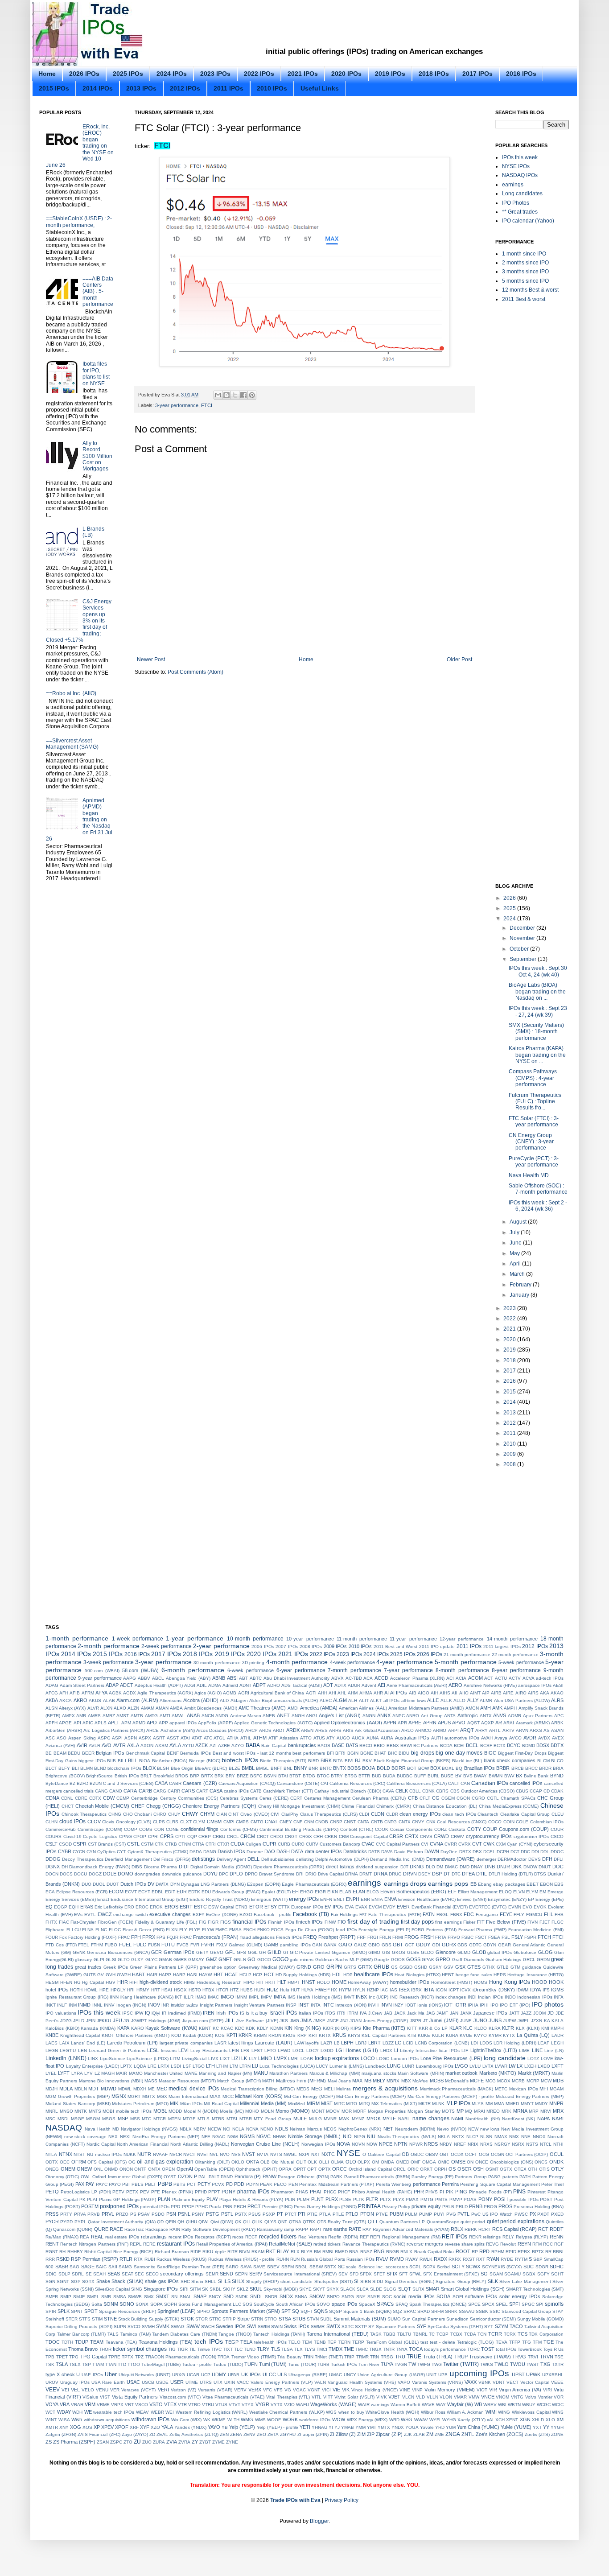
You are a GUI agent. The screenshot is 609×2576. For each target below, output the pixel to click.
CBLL (415, 1791)
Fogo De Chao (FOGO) (310, 1930)
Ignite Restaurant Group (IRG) (77, 1997)
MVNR (330, 2119)
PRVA (80, 2214)
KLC (468, 2028)
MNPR (556, 2103)
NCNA (252, 2129)
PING (461, 2192)
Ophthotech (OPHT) (257, 2169)
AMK (497, 1708)
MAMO (136, 2073)
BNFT (276, 1768)
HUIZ (272, 1990)
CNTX (405, 1822)
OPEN (168, 2169)
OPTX (325, 2169)
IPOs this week (520, 157)
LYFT (64, 2073)
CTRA (198, 1844)
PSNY (198, 2214)
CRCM (248, 1836)
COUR (557, 1829)
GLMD (464, 1952)
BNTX (339, 1768)
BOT (412, 1768)
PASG (494, 2177)
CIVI (275, 1814)
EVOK (540, 1907)
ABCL (158, 1678)
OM (375, 2162)
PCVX (218, 2184)
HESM (52, 1982)
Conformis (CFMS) (239, 1829)
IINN (114, 1997)
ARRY (481, 1730)
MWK (344, 2119)
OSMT (492, 2169)
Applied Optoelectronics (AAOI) (348, 1723)
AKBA (52, 1700)
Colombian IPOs (547, 1822)
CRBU (219, 1836)
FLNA (88, 1930)
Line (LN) (554, 2050)
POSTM (90, 2206)
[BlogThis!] (226, 395)
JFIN (91, 2021)
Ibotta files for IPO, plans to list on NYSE (96, 373)
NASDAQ (64, 2128)
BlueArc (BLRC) (211, 1768)
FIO (342, 1922)
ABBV (144, 1678)
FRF (361, 1937)
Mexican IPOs (524, 2089)
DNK (516, 1867)
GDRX (449, 1945)
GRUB (381, 1967)
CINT (233, 1814)
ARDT (279, 1730)
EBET (533, 1884)
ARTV (508, 1730)
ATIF (273, 1738)
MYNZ (358, 2119)
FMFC (221, 1930)
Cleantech (488, 1814)
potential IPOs (155, 2207)
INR (165, 2005)
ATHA (233, 1738)
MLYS (478, 2104)
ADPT (259, 1685)
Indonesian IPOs (535, 1997)
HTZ (234, 1990)
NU (90, 2154)
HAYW (205, 1975)
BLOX (149, 1768)
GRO (319, 1967)
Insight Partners (216, 2005)
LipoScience (113, 2059)
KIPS (356, 2028)
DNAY (477, 1867)
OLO (351, 2162)
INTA (316, 2005)
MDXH (140, 2089)
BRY (230, 1776)
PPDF (188, 2207)
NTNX (66, 2154)
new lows (490, 2129)
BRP (195, 1776)
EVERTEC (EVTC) (488, 1907)
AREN (307, 1730)
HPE (104, 1990)
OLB (265, 2162)
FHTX (51, 1922)
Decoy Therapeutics (82, 1859)
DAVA (387, 1852)
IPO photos (548, 2004)
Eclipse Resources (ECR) (82, 1892)
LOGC (383, 2059)
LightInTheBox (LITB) (494, 2050)
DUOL (99, 1884)
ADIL (202, 1685)
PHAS (302, 2192)
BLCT (51, 1768)
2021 (510, 1329)
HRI (131, 1990)
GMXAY (196, 1960)
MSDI (63, 2119)
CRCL (233, 1836)
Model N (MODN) (201, 2111)
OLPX (364, 2162)
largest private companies (186, 2043)
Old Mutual (283, 2162)
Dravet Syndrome (277, 1874)
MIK (174, 2103)
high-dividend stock (161, 1982)
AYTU (188, 1745)
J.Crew (375, 2013)
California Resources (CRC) (357, 1783)
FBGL (442, 1914)
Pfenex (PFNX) (177, 2192)
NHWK (280, 2137)
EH (295, 1892)
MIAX (215, 2096)
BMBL (248, 1768)
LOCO (368, 2058)
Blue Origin (182, 1768)
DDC (525, 1852)
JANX (466, 2013)
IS (242, 2013)
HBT (218, 1974)
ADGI (190, 1685)
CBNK (428, 1791)
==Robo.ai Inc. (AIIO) (71, 693)
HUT (295, 1990)
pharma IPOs (253, 2192)
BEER (88, 1753)
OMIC (444, 2162)
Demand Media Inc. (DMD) (397, 1859)
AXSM (162, 1745)
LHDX (386, 2050)
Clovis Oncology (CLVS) (127, 1822)
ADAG (52, 1685)
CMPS (242, 1822)
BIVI (349, 1761)
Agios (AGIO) (208, 1693)
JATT (514, 2013)
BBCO (366, 1745)
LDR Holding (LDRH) (515, 2043)
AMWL (178, 1716)
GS (394, 1967)
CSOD (65, 1844)
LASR (220, 2043)
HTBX (208, 1990)
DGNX (53, 1867)
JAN (454, 2013)
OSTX (506, 2169)
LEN (82, 2050)
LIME (524, 2050)
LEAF (543, 2043)
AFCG (52, 1693)
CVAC (368, 1844)
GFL (230, 1952)
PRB (228, 2207)
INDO (510, 1997)
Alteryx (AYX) (72, 1708)
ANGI (311, 1716)
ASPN (131, 1738)
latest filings (241, 2043)
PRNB (476, 2206)
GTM (515, 1967)
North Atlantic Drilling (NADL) (200, 2144)
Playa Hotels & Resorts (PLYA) (251, 2199)
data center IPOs (323, 1851)
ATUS (319, 1738)
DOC (558, 1867)
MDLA (66, 2089)
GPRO (443, 1959)
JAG (431, 2013)
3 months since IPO (525, 272)
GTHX (489, 1967)
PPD (175, 2207)
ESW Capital (221, 1907)
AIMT (475, 1693)
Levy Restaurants (209, 2050)
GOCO (264, 1960)
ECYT (144, 1892)
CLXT (186, 1822)
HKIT (270, 1982)
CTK (159, 1844)
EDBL (158, 1892)
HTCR (222, 1990)
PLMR (303, 2199)
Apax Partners (538, 1716)
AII (455, 1693)
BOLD (383, 1768)
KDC (240, 2028)
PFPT (214, 2192)
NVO (225, 2154)
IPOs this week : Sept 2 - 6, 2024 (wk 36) (538, 1206)
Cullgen (253, 1844)
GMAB (165, 1960)
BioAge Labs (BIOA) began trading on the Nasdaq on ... (537, 991)
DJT (404, 1867)
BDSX (543, 1745)
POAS (470, 2199)
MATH (268, 2081)
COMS (146, 1829)
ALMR (486, 1700)
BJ (358, 1760)
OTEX (520, 2169)
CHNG (115, 1814)
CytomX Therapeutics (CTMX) (158, 1852)
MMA (499, 2104)
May (515, 1253)
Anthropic (468, 1715)
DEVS (535, 1859)
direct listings (340, 1867)
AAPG (130, 1678)
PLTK (359, 2199)
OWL (86, 2177)
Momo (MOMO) (293, 2111)
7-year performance (408, 1670)
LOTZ (533, 2059)
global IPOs (500, 1952)
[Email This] (218, 395)
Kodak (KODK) (198, 2035)
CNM (309, 1822)
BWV (509, 1776)
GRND (304, 1967)
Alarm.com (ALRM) (137, 1700)
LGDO (327, 2050)
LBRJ (361, 2043)
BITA (338, 1761)
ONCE (482, 2162)
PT (280, 2214)
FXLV (222, 1945)
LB (337, 2043)
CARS (188, 1791)
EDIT (170, 1892)
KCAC (227, 2028)
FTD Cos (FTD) (61, 1945)
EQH (74, 1907)
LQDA (140, 2066)
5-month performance (465, 1662)
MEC (162, 2089)
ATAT (197, 1738)
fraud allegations (257, 1937)
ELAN (359, 1892)
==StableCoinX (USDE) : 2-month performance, (79, 222)
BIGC (490, 1753)
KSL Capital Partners (383, 2035)
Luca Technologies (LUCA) (287, 2066)
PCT (191, 2184)
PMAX (412, 2199)
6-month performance (193, 1670)
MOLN (267, 2111)
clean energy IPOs (420, 1814)
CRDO (277, 1836)
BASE (338, 1745)
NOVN (358, 2144)
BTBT (295, 1776)
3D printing (253, 1663)
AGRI (244, 1693)
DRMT (366, 1874)
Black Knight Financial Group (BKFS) (412, 1761)
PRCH (240, 2207)
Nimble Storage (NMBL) (314, 2136)
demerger (486, 1859)
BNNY (300, 1768)
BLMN (86, 1768)
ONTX (154, 2169)
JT (426, 2021)
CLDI (364, 1814)
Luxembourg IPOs (435, 2066)
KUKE (424, 2035)
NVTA (263, 2154)
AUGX (358, 1738)
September (524, 959)
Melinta (344, 2089)
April (516, 1264)
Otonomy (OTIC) (62, 2177)
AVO (107, 1745)
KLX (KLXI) (528, 2028)
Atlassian (289, 1738)
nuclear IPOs (109, 2154)
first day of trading (373, 1921)
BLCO (557, 1761)
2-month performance (108, 1646)
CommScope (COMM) (100, 1829)
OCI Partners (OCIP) (527, 2154)
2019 (510, 1350)
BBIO (379, 1745)
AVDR (530, 1738)
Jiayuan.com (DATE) (203, 2021)
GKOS (399, 1952)
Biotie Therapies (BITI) (283, 1761)
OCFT (471, 2154)
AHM (353, 1693)
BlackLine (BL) (467, 1761)
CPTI (180, 1836)
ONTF (140, 2169)
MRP (534, 2111)
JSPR (416, 2021)
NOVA (343, 2144)
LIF (465, 2050)
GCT (409, 1945)
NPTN (401, 2144)
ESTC (200, 1907)
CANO (116, 1791)
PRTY (66, 2214)
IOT (448, 2005)
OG (132, 2162)
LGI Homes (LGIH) (357, 2050)
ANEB (269, 1716)
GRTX (365, 1967)
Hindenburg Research (219, 1982)
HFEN (66, 1982)
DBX (477, 1852)
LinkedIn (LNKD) (66, 2058)
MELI (329, 2089)
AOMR (514, 1716)
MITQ (364, 2104)
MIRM (313, 2103)
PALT (214, 2177)
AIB (413, 1693)
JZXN (537, 2021)
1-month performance (77, 1638)
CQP (192, 1836)
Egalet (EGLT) (276, 1892)
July (515, 1232)
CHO (128, 1814)
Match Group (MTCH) (239, 2081)
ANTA (450, 1716)
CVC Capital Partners (398, 1844)
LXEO (544, 2066)
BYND (557, 1776)
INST (304, 2005)
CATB (256, 1791)
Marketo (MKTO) (498, 2073)
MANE (191, 2073)
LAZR (326, 2043)
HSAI (167, 1990)
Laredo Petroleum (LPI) (132, 2043)
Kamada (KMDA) (98, 2028)
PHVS (432, 2192)
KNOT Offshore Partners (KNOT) (136, 2035)
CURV (312, 1844)
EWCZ (105, 1914)
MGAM (557, 2089)
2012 (510, 1423)
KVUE (466, 2035)
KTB (412, 2035)
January (520, 1295)
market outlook (461, 2073)
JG (126, 2021)
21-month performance (467, 1655)
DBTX (465, 1852)
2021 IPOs (303, 74)
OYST (170, 2177)
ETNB (241, 1907)
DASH (283, 1851)
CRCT (263, 1836)
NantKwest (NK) (519, 2119)
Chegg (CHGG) (164, 1806)
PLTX (385, 2199)
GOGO (280, 1959)
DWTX (162, 1884)
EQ (49, 1907)
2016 (510, 1381)
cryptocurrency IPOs (489, 1836)
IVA (363, 2013)
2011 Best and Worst (395, 1647)
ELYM (532, 1892)
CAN (465, 1783)
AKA (545, 1693)
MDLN (81, 2089)
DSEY (424, 1874)
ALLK (446, 1700)
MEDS (303, 2089)
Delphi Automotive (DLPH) (342, 1859)
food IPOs (346, 1930)
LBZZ (388, 2043)
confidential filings (200, 1829)
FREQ (310, 1937)
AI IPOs (399, 1693)
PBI (126, 2184)
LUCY (322, 2066)
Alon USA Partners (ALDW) (522, 1700)
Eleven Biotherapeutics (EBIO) (413, 1892)
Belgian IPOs (110, 1753)
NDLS (282, 2129)
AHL (342, 1693)
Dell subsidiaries (278, 1859)
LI (396, 2050)
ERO (129, 1907)
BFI (330, 1753)
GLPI (99, 1960)
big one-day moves (459, 1753)
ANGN (369, 1716)
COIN (509, 1822)
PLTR (372, 2199)
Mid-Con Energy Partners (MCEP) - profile (451, 2096)
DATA (297, 1851)
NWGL (290, 2154)
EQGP (61, 1907)
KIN (288, 2028)
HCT (269, 1974)
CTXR (223, 1844)
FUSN (154, 1945)
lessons (169, 2050)
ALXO (120, 1708)
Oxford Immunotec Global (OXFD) (127, 2177)
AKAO (557, 1693)
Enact (103, 1899)
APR (402, 1723)
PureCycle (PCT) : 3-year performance (534, 1162)
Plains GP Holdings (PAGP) (128, 2199)
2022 (510, 1319)
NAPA (543, 2119)
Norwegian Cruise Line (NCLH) (265, 2144)
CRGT (291, 1836)
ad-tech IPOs (550, 1678)
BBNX (393, 1745)
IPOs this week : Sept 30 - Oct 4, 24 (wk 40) (538, 971)
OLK (312, 2162)
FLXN (172, 1930)
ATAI (185, 1738)
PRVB (94, 2214)
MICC (228, 2096)
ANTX (486, 1716)
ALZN (133, 1708)
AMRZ (109, 1716)
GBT (398, 1945)
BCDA (446, 1745)
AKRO (80, 1700)
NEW (473, 2129)
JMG (294, 2021)
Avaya (501, 1738)
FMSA (235, 1930)
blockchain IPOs (124, 1768)
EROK (156, 1907)
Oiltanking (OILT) (212, 2162)
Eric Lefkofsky (109, 1907)
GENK (79, 1952)
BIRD (313, 1761)
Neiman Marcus (306, 2129)
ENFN (326, 1899)
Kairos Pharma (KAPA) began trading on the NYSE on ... (537, 1055)
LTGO (199, 2066)
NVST (249, 2154)
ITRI (341, 2013)
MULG (315, 2119)
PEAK (266, 2184)
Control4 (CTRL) (357, 1829)
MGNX (119, 2096)
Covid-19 (72, 1836)
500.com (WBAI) (102, 1671)
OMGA (429, 2162)
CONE (172, 1829)
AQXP (488, 1723)
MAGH (108, 2073)
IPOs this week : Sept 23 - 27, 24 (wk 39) (538, 1011)
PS (133, 2214)
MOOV (333, 2111)
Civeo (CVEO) (255, 1814)
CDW (109, 1798)
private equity (426, 2206)
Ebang (485, 1884)
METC (501, 2089)
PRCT (254, 2206)
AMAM (148, 1708)
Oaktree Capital (384, 2154)
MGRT (134, 2096)
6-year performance (301, 1670)
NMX (514, 2137)
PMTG (427, 2199)
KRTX (325, 2035)
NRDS (431, 2144)
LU (255, 2066)
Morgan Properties (387, 2111)
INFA (559, 1997)
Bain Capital (274, 1745)
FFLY (519, 1914)
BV (458, 1776)
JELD (79, 2021)
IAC (384, 1990)
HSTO (195, 1990)
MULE (300, 2119)
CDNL (67, 1798)
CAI (324, 1783)
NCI (227, 2129)
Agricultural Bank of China (278, 1693)
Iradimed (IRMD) (185, 2013)
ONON (126, 2169)
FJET (545, 1922)
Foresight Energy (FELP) (384, 1930)
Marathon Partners (288, 2073)
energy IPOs (304, 1899)
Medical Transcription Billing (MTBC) (258, 2089)
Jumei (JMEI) (444, 2020)
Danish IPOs (231, 1851)
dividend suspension (377, 1867)
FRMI (398, 1937)
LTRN (245, 2066)
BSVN (270, 1776)
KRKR (245, 2035)
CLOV (94, 1822)
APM (126, 1723)
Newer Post (151, 659)
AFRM (88, 1693)
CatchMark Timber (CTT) (288, 1791)
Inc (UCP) (379, 1997)
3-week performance (108, 1662)
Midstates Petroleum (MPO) (140, 2104)
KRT (313, 2035)
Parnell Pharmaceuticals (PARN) (377, 2177)
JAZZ (526, 2013)
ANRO (413, 1716)
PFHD (201, 2192)
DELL (253, 1859)
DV (151, 1884)
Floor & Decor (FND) (144, 1930)
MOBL (160, 2111)
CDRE (81, 1798)
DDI (535, 1852)
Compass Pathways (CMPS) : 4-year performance (533, 1078)
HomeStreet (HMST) (452, 1982)
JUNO (480, 2020)
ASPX (145, 1738)
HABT (138, 1974)
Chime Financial (358, 1806)
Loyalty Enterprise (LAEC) (93, 2066)
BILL (133, 1760)
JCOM (539, 2013)
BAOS (324, 1745)
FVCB (183, 1945)
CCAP (536, 1791)
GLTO (124, 1960)
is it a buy (257, 2013)
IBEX (404, 1990)
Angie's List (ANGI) (340, 1715)
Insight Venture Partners (259, 2005)
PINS (519, 2192)
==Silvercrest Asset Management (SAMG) (72, 744)
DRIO (311, 1874)
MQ (469, 2111)
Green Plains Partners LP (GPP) (164, 1967)
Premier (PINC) (277, 2207)
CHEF (138, 1806)
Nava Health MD (529, 1175)
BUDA (389, 1776)
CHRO (160, 1814)
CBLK (402, 1791)
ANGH (298, 1716)
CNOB (322, 1822)
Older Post (459, 659)
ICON (441, 1990)
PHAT (316, 2192)
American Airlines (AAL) (363, 1708)
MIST (327, 2103)
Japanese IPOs (490, 2013)
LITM (175, 2059)
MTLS (204, 2119)
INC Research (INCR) (412, 1997)
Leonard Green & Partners (117, 2050)
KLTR (508, 2028)
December (523, 928)
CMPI (229, 1822)
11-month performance (362, 1639)
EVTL (90, 1914)
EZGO (246, 1914)
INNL (97, 2005)
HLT (282, 1982)
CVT (477, 1844)
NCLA (238, 2129)
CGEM (448, 1798)
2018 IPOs (434, 74)
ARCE (152, 1730)
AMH (486, 1708)
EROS (171, 1907)
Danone (255, 1852)
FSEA (494, 1937)
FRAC (186, 1937)
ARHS (335, 1730)
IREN (209, 2013)
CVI (425, 1844)
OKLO (238, 2162)
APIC (88, 1723)
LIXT (225, 2059)
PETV (118, 2192)
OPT (312, 2169)
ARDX (293, 1730)
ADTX (340, 1685)
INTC (328, 2005)
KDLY (263, 2028)
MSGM (93, 2119)
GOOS (398, 1960)
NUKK (130, 2154)
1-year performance (195, 1638)
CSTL (133, 1844)
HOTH (76, 1990)
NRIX (473, 2144)
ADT (328, 1685)
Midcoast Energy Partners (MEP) (530, 2096)
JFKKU (104, 2021)
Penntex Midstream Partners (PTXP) (337, 2184)
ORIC (413, 2169)
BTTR (364, 1776)
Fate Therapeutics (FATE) (395, 1914)
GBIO (374, 1945)
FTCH (544, 1937)
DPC (224, 1874)
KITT (412, 2028)
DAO (270, 1851)
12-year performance (462, 1639)
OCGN (498, 2154)
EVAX (361, 1907)
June (516, 1243)
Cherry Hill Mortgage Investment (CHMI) (299, 1806)
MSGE (78, 2119)
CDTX (95, 1798)
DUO (86, 1884)
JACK (400, 2013)
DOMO (126, 1874)
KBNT (205, 2028)
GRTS (350, 1967)
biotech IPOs (240, 1760)
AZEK (202, 1745)
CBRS (442, 1791)
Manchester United (163, 2073)
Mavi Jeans (339, 2081)
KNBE (52, 2035)
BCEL (472, 1745)
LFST (257, 2050)
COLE (522, 1822)
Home (47, 74)
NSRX (518, 2144)
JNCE (333, 2021)
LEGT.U (68, 2050)
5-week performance (521, 1662)
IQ (148, 2013)
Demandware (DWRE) (451, 1859)
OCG (484, 2154)
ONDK (556, 2162)
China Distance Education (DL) (445, 1806)
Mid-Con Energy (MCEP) (309, 2096)
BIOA (145, 1761)
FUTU (168, 1945)
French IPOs (289, 1937)
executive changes (170, 1914)
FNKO (263, 1930)
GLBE (413, 1952)
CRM (344, 1836)
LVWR (501, 2066)
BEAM (60, 1753)
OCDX (457, 2154)
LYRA (77, 2073)
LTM (234, 2066)
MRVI (546, 2111)
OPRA (285, 2169)
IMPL (254, 1997)
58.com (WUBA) (140, 1670)
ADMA (215, 1685)
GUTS (90, 1975)
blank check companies (510, 1760)
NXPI (304, 2154)
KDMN (277, 2028)
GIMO (374, 1952)
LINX (93, 2059)
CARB (145, 1791)
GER (156, 1952)
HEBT (448, 1975)
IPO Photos (516, 203)
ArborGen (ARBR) (64, 1730)
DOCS (66, 1874)
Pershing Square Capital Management (500, 2184)
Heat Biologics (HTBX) (418, 1975)
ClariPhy (290, 1814)
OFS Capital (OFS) (107, 2162)
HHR (123, 1982)
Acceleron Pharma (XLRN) (418, 1678)
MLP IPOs (458, 2103)
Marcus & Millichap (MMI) (335, 2073)
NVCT (189, 2154)
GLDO (427, 1952)
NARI (558, 2119)
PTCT (291, 2214)
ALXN (106, 1708)
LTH (210, 2066)
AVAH (487, 1738)
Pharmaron (282, 2192)
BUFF (420, 1776)
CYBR (65, 1851)
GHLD (274, 1952)
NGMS (247, 2136)
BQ (459, 1768)
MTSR (246, 2119)
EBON (546, 1884)
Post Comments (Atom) (195, 672)
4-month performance (297, 1662)
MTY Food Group (272, 2119)
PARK (336, 2177)
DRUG (395, 1874)
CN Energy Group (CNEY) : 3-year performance (531, 1142)
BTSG (351, 1776)
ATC (208, 1738)
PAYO (115, 2184)
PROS (505, 2206)
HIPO (249, 1982)
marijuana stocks (379, 2073)
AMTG (151, 1716)
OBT (444, 2154)
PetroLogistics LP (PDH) (86, 2192)
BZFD (82, 1783)
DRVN (410, 1874)
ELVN (519, 1892)
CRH (318, 1836)
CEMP (123, 1798)
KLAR (456, 2028)
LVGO (461, 2066)
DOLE (110, 1874)
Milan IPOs (191, 2104)
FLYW (208, 1930)
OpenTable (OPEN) (214, 2169)
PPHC (202, 2207)
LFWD (284, 2050)
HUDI (259, 1990)
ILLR (189, 1997)
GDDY (423, 1945)
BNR (313, 1768)
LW (512, 2066)
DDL (545, 1852)
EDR (182, 1892)
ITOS (330, 2013)
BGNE (367, 1753)
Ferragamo (487, 1914)
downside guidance (182, 1874)
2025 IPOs (128, 74)
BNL (288, 1768)
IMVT (349, 1997)
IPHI (484, 2005)
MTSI (232, 2119)
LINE (537, 2050)
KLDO (481, 2028)
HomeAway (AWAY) (368, 1982)
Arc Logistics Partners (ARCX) (114, 1730)
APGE (65, 1723)
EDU (206, 1892)
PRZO (122, 2214)
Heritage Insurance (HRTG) (535, 1975)
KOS (220, 2035)
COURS (53, 1836)
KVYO (480, 2035)
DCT (515, 1852)
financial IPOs (249, 1922)
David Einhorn (409, 1852)
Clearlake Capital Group (525, 1814)
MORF (360, 2111)
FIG (203, 1922)
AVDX (544, 1738)
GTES (474, 1967)
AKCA (66, 1700)
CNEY (286, 1822)
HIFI (134, 1982)
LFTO (270, 2050)
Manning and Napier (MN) (225, 2073)
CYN (91, 1852)
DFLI (559, 1859)
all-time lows (414, 1700)
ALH (353, 1700)
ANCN (208, 1716)
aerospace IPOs (535, 1685)
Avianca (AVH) (60, 1745)
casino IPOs (236, 1791)
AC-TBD (354, 1678)
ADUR (354, 1685)
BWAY (480, 1776)
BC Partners (426, 1745)
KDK (250, 2028)
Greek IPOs (116, 1967)
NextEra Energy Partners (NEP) (166, 2137)
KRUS (339, 2035)
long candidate (505, 2058)
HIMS (189, 1982)
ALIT (364, 1700)
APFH (51, 1723)
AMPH (510, 1708)
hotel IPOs (57, 1990)
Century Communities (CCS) (189, 1798)
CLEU (558, 1814)
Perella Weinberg (393, 2184)
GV (101, 1975)
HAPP (165, 1975)
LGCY (313, 2050)
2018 (510, 1360)
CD (547, 1791)
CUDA (237, 1844)
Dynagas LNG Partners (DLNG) (213, 1884)
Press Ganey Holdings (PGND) (325, 2207)
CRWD (441, 1836)
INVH (373, 2005)
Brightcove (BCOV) (65, 1776)
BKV (367, 1761)
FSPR (530, 1937)
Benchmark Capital (146, 1753)
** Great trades (520, 212)
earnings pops (448, 1884)
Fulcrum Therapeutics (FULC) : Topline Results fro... (535, 1102)
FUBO (111, 1945)
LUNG (394, 2066)
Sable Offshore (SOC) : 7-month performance (538, 1189)
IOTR (460, 2005)
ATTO (306, 1738)
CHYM (207, 1814)
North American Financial (143, 2144)
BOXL (448, 1768)
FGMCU (534, 1914)
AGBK (115, 1693)
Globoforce (525, 1952)
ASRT (159, 1738)
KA (547, 2021)
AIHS (445, 1693)
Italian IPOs (311, 2013)
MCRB (518, 2081)
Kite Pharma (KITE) (384, 2028)
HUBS (247, 1990)
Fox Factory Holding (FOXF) (88, 1937)
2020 (510, 1340)
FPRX (149, 1937)
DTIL (481, 1874)
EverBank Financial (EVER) (440, 1907)
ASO (62, 1738)
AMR (81, 1716)
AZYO (238, 1745)
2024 (510, 919)
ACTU (501, 1678)
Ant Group (432, 1716)
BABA (253, 1745)
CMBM (214, 1822)
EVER (403, 1907)
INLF (62, 2005)
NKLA (444, 2137)
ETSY (271, 1907)
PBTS (179, 2184)
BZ (72, 1783)
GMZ (212, 1959)
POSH (501, 2199)
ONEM (68, 2169)
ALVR (93, 1708)
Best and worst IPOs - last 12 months (252, 1753)
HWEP (322, 1990)
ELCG (373, 1892)
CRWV (457, 1836)
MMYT (527, 2104)
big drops (423, 1753)
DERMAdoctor (512, 1859)
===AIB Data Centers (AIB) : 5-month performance (98, 292)
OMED (403, 2162)
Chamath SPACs (518, 1798)
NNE (526, 2137)
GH (262, 1952)
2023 (510, 1308)
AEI (381, 1685)
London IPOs (405, 2059)
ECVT (131, 1892)
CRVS (426, 1836)
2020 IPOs (346, 74)
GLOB (479, 1952)
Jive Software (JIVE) (257, 2021)
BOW (424, 1768)
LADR (558, 2035)
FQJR (173, 1937)
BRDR (545, 1768)
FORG (418, 1930)
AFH (64, 1693)
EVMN (515, 1907)
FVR (195, 1945)
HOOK (556, 1982)
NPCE (386, 2144)
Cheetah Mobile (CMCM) (103, 1806)
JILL (230, 2020)
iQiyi (156, 2013)
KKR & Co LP (433, 2028)
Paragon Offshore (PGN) (303, 2177)
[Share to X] (235, 395)
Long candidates (522, 194)
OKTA (253, 2162)
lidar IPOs (449, 2050)
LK (244, 2058)
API (77, 1723)
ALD (224, 1700)
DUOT (113, 1884)
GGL (253, 1952)
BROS (182, 1776)
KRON (275, 2035)
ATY (331, 1738)
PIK (450, 2192)
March (518, 1274)
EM (543, 1892)
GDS (462, 1945)
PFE (156, 2192)
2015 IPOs (54, 88)
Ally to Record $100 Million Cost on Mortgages (97, 456)
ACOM (475, 1678)
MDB (558, 2081)
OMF (416, 2162)
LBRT (374, 2043)
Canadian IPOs (490, 1783)
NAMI (457, 2119)
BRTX (207, 1776)
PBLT (150, 2184)
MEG (317, 2089)
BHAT (380, 1753)
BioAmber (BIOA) (170, 1761)
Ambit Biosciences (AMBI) (210, 1708)
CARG (160, 1791)
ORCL (399, 2169)
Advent (369, 1685)
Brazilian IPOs (479, 1768)
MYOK (374, 2119)
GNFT (225, 1959)
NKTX (458, 2137)
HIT (260, 1982)
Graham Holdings (503, 1960)
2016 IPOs (521, 74)
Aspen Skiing (82, 1738)
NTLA (51, 2154)
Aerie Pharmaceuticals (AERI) (417, 1685)
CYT (121, 1852)
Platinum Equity (188, 2199)
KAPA (123, 2028)
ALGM (340, 1700)
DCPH (503, 1852)
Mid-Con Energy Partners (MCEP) (371, 2096)
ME (151, 2089)
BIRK (326, 1760)
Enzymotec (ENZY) (507, 1899)
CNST (350, 1822)
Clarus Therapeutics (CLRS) (329, 1814)
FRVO (454, 1937)
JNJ (344, 2021)
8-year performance (516, 1670)
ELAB (345, 1892)
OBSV (432, 2154)
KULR (438, 2035)
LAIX (64, 2043)
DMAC (451, 1867)
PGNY (228, 2192)
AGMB (230, 1693)
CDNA (52, 1798)
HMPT (294, 1982)
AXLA (133, 1745)
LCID (408, 2043)
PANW (270, 2176)
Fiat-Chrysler (83, 1922)
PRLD (462, 2207)
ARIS (348, 1730)
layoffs (312, 2043)
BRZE (243, 1776)
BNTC (326, 1768)
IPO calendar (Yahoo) (528, 221)
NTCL (546, 2144)
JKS (284, 2021)
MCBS (437, 2081)
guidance (532, 1967)
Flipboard (55, 1930)
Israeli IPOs (283, 2013)
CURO (298, 1844)
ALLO (459, 1700)
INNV (109, 2005)
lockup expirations (337, 2058)
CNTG (391, 1822)
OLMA (337, 2162)
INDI (472, 1997)
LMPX (280, 2058)
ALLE (433, 1700)
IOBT (411, 2005)
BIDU (404, 1753)
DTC (456, 1874)
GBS (387, 1945)
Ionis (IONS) (430, 2005)
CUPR (270, 1844)
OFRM (79, 2162)
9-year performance (100, 1678)
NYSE (348, 2153)
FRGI (373, 1937)
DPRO (251, 1874)
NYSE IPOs (516, 166)
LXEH (530, 2066)
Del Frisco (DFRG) (172, 1859)
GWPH (124, 1975)
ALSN (51, 1708)
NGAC (219, 2137)
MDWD (109, 2089)
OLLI (324, 2162)
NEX (113, 2137)
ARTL (495, 1730)
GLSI (111, 1960)
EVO (527, 1907)
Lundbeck (375, 2066)
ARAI (509, 1723)
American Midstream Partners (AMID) (426, 1708)
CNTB (377, 1822)
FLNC (101, 1930)
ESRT (186, 1907)
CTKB (171, 1844)
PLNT (317, 2199)
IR (164, 2013)
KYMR (495, 2035)
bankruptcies (302, 1745)
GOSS (413, 1959)
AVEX (558, 1738)
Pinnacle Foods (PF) (490, 2192)
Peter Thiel (552, 2184)
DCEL (489, 1852)
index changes (451, 1997)
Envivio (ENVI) (472, 1899)
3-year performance (177, 405)
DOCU (80, 1874)
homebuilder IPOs (410, 1982)
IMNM (241, 1997)
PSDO (158, 2214)
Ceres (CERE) (274, 1798)
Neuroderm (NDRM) (415, 2129)
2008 (510, 1464)
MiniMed (296, 2104)
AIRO (521, 1693)
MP (460, 2111)
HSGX (180, 1990)
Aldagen (239, 1700)
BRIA (558, 1768)
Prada (215, 2207)
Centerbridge (144, 1798)
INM (73, 2005)
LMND (265, 2058)
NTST (79, 2154)
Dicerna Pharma (161, 1867)
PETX (132, 2192)
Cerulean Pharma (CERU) (379, 1798)
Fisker (469, 1922)
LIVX (213, 2059)
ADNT (245, 1685)
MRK (506, 2111)
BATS (352, 1745)
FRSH (427, 1937)
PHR (419, 2192)
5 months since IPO (525, 281)
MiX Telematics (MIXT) (394, 2104)
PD (229, 2184)
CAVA (388, 1791)
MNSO (66, 2111)
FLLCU (74, 1930)
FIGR (213, 1922)
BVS (468, 1776)
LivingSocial (194, 2059)
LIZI (236, 2058)
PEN (293, 2184)
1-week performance (138, 1639)
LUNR (408, 2066)
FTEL (84, 1945)
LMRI (293, 2059)
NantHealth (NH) (483, 2119)
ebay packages (509, 1884)
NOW (372, 2144)
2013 (510, 1413)
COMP (131, 1829)
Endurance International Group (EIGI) (149, 1899)
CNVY (418, 1822)
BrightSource (99, 1776)
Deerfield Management (128, 1859)
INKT (51, 2005)
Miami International (188, 2096)
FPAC (124, 1937)
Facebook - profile (272, 1914)
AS (547, 1730)
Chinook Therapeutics (84, 1814)
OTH (533, 2169)
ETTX (284, 1907)
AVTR (119, 1745)
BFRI (340, 1753)
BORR (399, 1768)
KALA (558, 2021)
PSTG (213, 2214)
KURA (452, 2035)
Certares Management (327, 1798)
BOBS (354, 1768)
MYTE (389, 2119)
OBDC (417, 2154)
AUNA (373, 1738)
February (521, 1285)
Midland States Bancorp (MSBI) (78, 2104)
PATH (525, 2177)
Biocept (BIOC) (205, 1761)
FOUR (52, 1937)
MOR (347, 2111)
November (523, 938)
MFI (544, 2089)
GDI (436, 1945)
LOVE (547, 2059)
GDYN (490, 1945)
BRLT (146, 1776)
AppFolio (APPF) (215, 1723)
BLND (100, 1768)
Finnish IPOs (281, 1922)
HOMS (481, 1982)
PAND (227, 2177)
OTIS (544, 2169)
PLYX (399, 2199)
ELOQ (505, 1892)
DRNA (381, 1874)
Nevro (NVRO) (452, 2129)
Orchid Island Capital (370, 2169)
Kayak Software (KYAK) (171, 2028)
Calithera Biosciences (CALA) (417, 1783)
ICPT (454, 1990)
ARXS (536, 1730)
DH (65, 1867)
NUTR (144, 2154)
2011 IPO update (437, 1647)
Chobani (143, 1814)
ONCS (541, 2162)
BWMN (496, 1776)
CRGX (306, 1836)
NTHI (558, 2144)
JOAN (356, 2021)
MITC (339, 2104)
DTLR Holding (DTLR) (511, 1874)
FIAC (64, 1922)
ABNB (219, 1678)
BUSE (447, 1776)
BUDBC (405, 1776)
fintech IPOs (310, 1922)
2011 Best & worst (524, 299)
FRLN (385, 1937)
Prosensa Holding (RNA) (539, 2207)
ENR (365, 1899)
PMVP (456, 2199)
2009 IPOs (335, 1646)
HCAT (231, 1974)
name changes (431, 2119)
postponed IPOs (119, 2206)
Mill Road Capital (221, 2104)
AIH (434, 1693)
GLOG (545, 1952)
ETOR (256, 1907)
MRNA (520, 2111)
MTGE (189, 2119)
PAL (203, 2177)
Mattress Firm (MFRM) (301, 2081)
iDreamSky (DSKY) (494, 1990)
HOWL (91, 1990)
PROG (490, 2207)
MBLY (379, 2081)
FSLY (517, 1937)
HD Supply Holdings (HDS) (303, 1975)
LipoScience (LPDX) (148, 2059)
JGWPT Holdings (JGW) (156, 2021)
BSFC (256, 1776)
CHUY (174, 1814)
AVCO (515, 1738)
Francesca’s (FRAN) (216, 1937)
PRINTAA (369, 2206)
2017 (510, 1371)
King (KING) (308, 2028)
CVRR (451, 1844)
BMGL (262, 1768)
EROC (142, 1907)
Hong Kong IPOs (510, 1982)
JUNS (495, 2020)
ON (470, 2162)
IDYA (535, 1990)
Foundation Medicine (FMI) (536, 1930)
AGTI (311, 1693)
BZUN (96, 1783)
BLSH (163, 1768)
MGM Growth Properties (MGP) (78, 2096)
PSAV (144, 2214)
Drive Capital (331, 1874)
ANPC (399, 1716)
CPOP (140, 1836)
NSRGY (502, 2144)
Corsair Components (411, 1829)
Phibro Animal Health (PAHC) (382, 2192)
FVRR (208, 1945)
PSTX (241, 2214)
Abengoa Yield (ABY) (188, 1678)
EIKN (333, 1892)
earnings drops (405, 1884)
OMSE (458, 2162)
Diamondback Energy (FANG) (99, 1867)
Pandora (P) (248, 2176)
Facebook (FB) (311, 1914)
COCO (495, 1822)
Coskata (457, 1829)
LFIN (234, 2050)
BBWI (406, 1745)
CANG (101, 1791)
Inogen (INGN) (131, 2005)
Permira (450, 2184)
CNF (298, 1822)
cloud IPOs (73, 1822)
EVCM (375, 1907)
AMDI (293, 1708)
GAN (317, 1945)
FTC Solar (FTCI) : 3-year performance (534, 1121)
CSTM (147, 1844)
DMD (465, 1867)
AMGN (472, 1708)
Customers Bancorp (340, 1844)
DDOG (53, 1859)
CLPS (159, 1822)
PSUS (255, 2214)
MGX (162, 2096)
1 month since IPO (524, 254)
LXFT (558, 2066)
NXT (316, 2154)
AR (499, 1723)
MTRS (218, 2119)
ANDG (222, 1716)
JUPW (510, 2021)
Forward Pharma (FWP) (482, 1930)
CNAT (271, 1822)
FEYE (506, 1914)
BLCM (543, 1761)
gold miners (302, 1960)
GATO (345, 1945)
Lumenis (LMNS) (346, 2066)
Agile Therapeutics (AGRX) (165, 1693)
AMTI (165, 1716)
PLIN (290, 2199)
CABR (175, 1783)
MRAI (479, 2111)
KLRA (495, 2028)
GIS (386, 1952)
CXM (501, 1844)
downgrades (147, 1874)
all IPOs (391, 1700)
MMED (512, 2104)
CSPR (80, 1844)
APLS (101, 1723)
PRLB (448, 2207)
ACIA (461, 1678)
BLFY (64, 1768)
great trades (88, 1967)
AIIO (464, 1693)
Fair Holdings (344, 1914)
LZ (97, 2073)
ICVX (465, 1990)
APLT (114, 1723)
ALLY (473, 1700)
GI (286, 1952)
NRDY (446, 2144)
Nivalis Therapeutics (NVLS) (407, 2137)
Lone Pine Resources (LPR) (451, 2058)
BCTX (500, 1745)
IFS (546, 1990)
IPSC (128, 2013)
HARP (179, 1975)
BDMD (529, 1745)
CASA (216, 1791)
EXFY (199, 1914)
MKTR (424, 2104)
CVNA (436, 1844)
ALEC (326, 1700)
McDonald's (457, 2081)
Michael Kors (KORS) (259, 2096)
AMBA (176, 1708)
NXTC (328, 2154)
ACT (489, 1678)
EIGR (320, 1892)
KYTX (509, 2035)
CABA (161, 1783)
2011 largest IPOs (502, 1647)
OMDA (387, 2162)
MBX (406, 2081)
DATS (374, 1852)
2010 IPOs (272, 88)
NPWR (416, 2144)
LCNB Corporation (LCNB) (442, 2043)
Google (382, 1960)
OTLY (557, 2169)
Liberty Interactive (418, 2050)
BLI (75, 1768)
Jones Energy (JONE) (385, 2021)
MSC (50, 2119)
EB (473, 1884)
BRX (219, 1776)
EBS (559, 1884)
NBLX (186, 2129)
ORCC (339, 2169)
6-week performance (251, 1670)
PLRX (332, 2199)
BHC (393, 1753)
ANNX (384, 1715)
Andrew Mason (246, 1716)
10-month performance (255, 1639)
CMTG (257, 1822)
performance (427, 2184)
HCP (257, 1975)
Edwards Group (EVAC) (236, 1892)
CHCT (68, 1806)
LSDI (176, 2066)
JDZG (66, 2021)
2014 (510, 1402)
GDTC (475, 1945)
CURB (284, 1844)
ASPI (117, 1738)
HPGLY (118, 1990)
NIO (347, 2136)
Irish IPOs (227, 2013)
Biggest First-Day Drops (522, 1753)
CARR (174, 1791)
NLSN (486, 2137)
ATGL (219, 1738)
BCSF (486, 1745)
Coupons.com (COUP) (524, 1829)
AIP (486, 1693)
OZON (185, 2176)
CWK (489, 1844)
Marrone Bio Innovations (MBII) (111, 2081)
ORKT (426, 2169)
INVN (386, 2005)
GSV (449, 1967)
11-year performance (413, 1639)
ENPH (353, 1899)
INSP (291, 2005)
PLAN (164, 2199)
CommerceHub (61, 1829)
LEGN (52, 2050)
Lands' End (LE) (88, 2043)
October (520, 949)
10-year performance (310, 1639)
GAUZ (360, 1945)
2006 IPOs (263, 1647)
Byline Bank (536, 1776)
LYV (88, 2073)
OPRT (300, 2169)
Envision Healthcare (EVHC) (427, 1899)
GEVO (217, 1952)
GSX (460, 1967)
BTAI (283, 1776)
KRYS (354, 2035)
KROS (289, 2035)
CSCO (557, 1836)
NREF (460, 2144)
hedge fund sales (474, 1975)
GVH (111, 1975)
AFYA (101, 1693)
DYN (175, 1884)
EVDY (389, 1907)
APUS (444, 1723)
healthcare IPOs (373, 1974)
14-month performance (512, 1639)
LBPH (347, 2043)
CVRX (465, 1844)
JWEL (524, 2021)
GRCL (529, 1960)
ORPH (441, 2169)
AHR (378, 1693)
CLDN (378, 1814)
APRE (415, 1723)
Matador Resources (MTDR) (187, 2081)
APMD (139, 1723)
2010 (510, 1444)
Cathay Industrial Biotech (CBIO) (348, 1791)
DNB (490, 1867)
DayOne (449, 1852)
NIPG (360, 2137)
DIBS (137, 1867)
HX (334, 1990)
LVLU (475, 2066)
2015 (510, 1392)
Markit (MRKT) (534, 2073)
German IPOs (179, 1952)
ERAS (87, 1907)
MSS (135, 2119)
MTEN (174, 2119)
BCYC (514, 1745)
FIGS (226, 1922)
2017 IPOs (477, 74)
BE (49, 1753)
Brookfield (164, 1776)
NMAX (501, 2137)
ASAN (557, 1730)
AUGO (343, 1738)
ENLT (339, 1899)
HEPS (500, 1975)
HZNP (373, 1990)
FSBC (467, 1937)
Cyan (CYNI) (520, 1844)
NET (388, 2129)
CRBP (205, 1836)
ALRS (557, 1700)
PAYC (102, 2184)
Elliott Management (478, 1892)
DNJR (503, 1867)
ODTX (52, 2162)
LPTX (126, 2066)
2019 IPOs (390, 74)
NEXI (125, 2137)
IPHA (473, 2005)
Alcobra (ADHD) (201, 1700)
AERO (455, 1685)
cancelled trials (78, 1791)
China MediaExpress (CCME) (509, 1806)
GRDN (543, 1960)
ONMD (111, 2169)
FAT (363, 1914)
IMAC (213, 1997)
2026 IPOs (84, 74)
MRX (558, 2111)
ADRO (274, 1685)
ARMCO (423, 1730)
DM (440, 1867)
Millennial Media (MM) (263, 2103)
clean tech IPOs (459, 1814)
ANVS (500, 1715)
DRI (300, 1874)
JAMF (442, 2013)
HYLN (359, 1990)
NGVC (263, 2136)
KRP (302, 2035)
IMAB (201, 1997)
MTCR (160, 2119)
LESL (153, 2050)
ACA (368, 1678)
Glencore (446, 1952)
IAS (393, 1990)
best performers (309, 1753)
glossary (83, 1960)
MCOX (504, 2081)
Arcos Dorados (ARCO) (220, 1730)
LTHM (222, 2066)
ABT (243, 1678)
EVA (350, 1907)
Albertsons (171, 1700)
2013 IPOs (141, 88)
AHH (323, 1693)
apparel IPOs (183, 1723)
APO (152, 1723)
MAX (357, 2081)
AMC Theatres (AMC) (262, 1708)
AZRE (224, 1745)
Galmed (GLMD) (245, 1945)
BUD (377, 1776)
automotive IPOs (462, 1738)
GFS (241, 1952)
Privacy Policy (396, 2207)
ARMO (440, 1730)
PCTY (204, 2184)
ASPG (104, 1738)
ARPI (453, 1730)
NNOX (539, 2137)
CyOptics (106, 1852)
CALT (454, 1783)
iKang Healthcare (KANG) (147, 1997)
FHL (549, 1914)
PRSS (52, 2214)
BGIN (353, 1753)
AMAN (162, 1708)
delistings (203, 1859)
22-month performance (515, 1655)
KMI (545, 2028)
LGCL (298, 2050)
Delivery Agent (231, 1859)
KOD (176, 2035)
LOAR (307, 2059)
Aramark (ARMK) (533, 1723)
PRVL (108, 2214)
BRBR (503, 1768)
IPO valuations (61, 2013)
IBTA (429, 1990)
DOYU (210, 1874)
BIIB (111, 1761)
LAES (51, 2043)
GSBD (406, 1967)
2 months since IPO (525, 263)
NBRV (200, 2129)
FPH (136, 1937)
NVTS (276, 2154)
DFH (547, 1859)
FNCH (249, 1930)
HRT (156, 1990)
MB (368, 2081)
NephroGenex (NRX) (360, 2129)
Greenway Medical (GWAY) (267, 1967)
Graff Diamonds (468, 1960)
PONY (485, 2199)
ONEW (84, 2169)
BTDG (309, 1776)
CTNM (185, 1844)
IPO (494, 2005)
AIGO (424, 1693)
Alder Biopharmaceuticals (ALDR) (284, 1700)
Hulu (285, 1990)
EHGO (307, 1892)
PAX (80, 2184)
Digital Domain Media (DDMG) (221, 1867)
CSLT (51, 1844)
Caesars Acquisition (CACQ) (247, 1783)
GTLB (503, 1967)
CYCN (79, 1852)
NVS (236, 2154)
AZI (213, 1745)
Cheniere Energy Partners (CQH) (219, 1806)
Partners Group (471, 2177)
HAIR (152, 1975)
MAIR (121, 2073)
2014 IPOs (98, 88)
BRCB (518, 1768)
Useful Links (320, 88)
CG (436, 1798)
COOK (382, 1829)
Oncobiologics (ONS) (512, 2162)
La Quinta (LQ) (533, 2035)
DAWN (432, 1851)
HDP (348, 1975)
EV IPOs (334, 1907)
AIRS (533, 1693)
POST (546, 2199)
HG (77, 1982)
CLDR (392, 1814)
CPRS (167, 1836)
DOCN (52, 1874)
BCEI (459, 1745)
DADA (196, 1852)
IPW (139, 2013)
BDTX (557, 1745)
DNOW (530, 1867)
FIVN (533, 1922)
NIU (371, 2136)
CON (159, 1829)
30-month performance (217, 1663)
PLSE (345, 2199)
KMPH (557, 2028)
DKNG (417, 1867)
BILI (122, 1761)
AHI (332, 1693)
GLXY (137, 1960)
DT (447, 1874)
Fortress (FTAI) (441, 1930)
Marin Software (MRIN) (421, 2073)
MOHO (252, 2111)
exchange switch (131, 1914)
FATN (429, 1914)
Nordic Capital (101, 2144)
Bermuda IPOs (195, 1753)
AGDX (130, 1693)
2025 (510, 908)
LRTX (164, 2066)
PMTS (441, 2199)
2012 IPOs (185, 88)
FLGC (558, 1922)
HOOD (539, 1982)
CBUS (522, 1791)
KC (216, 2028)
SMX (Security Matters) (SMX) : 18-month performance (536, 1032)
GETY (202, 1952)
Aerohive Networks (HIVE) (490, 1685)
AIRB (496, 1693)
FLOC (115, 1930)
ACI (450, 1678)
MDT (94, 2089)
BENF (173, 1753)
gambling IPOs (295, 1945)
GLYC (151, 1960)
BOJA (368, 1768)
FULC (140, 1945)
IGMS (557, 1990)
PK (82, 2199)
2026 (510, 898)
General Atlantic (529, 1945)
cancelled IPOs (526, 1783)
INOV (154, 2005)
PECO (280, 2184)
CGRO (478, 1798)
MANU (261, 2073)
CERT (296, 1798)
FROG (412, 1937)
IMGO (227, 1997)
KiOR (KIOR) (336, 2028)
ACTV (515, 1678)
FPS (161, 1937)
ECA (50, 1892)
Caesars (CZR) (200, 1783)
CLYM (199, 1822)
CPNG (126, 1836)
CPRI (153, 1836)
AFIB (75, 1693)
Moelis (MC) (232, 2111)
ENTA (377, 1899)
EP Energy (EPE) (546, 1899)
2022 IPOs (259, 74)
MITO (352, 2104)
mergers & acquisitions (385, 2088)
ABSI (232, 1678)
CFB (413, 1798)
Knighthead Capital (80, 2035)
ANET (283, 1715)
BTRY (337, 1776)
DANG (210, 1852)
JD (551, 2013)
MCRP (533, 2081)
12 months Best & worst (530, 290)
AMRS (94, 1716)
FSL (506, 1937)
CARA (130, 1791)
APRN (430, 1723)
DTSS (540, 1874)
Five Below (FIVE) (506, 1922)
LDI (474, 2043)
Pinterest (537, 2192)
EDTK (194, 1892)
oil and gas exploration (165, 2162)
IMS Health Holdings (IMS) (315, 1997)
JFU (117, 2020)
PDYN (252, 2184)
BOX (435, 1768)
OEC (65, 2162)
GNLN (240, 1960)
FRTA (441, 1937)
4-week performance (352, 1662)
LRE (152, 2066)
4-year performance (404, 1662)
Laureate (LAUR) (274, 2043)
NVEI (202, 2154)
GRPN (334, 1967)
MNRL (52, 2111)
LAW (299, 2043)
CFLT (425, 1798)
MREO (493, 2111)
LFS (245, 2050)
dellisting (305, 1859)
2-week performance (166, 1646)
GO (251, 1959)
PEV (145, 2192)
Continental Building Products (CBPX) (299, 1829)
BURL (434, 1776)
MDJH (51, 2089)
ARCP (251, 1730)
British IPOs (127, 1776)
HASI (192, 1975)
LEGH (557, 2043)
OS (452, 2169)
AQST (473, 1723)
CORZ (440, 1829)
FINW (330, 1922)
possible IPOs (524, 2199)
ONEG (52, 2169)
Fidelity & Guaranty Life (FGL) (166, 1922)
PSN (171, 2214)
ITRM (353, 2013)
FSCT (481, 1937)
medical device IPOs (194, 2089)
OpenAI (185, 2169)
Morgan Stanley (424, 2111)
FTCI (162, 146)
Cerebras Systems (239, 1798)
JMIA (306, 2020)
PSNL (184, 2214)
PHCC (330, 2192)
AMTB (137, 1716)
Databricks (355, 1851)
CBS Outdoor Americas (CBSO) (482, 1791)
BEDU (74, 1753)
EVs (78, 1914)
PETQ (52, 2192)
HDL (337, 1974)
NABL (404, 2119)
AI (387, 1693)
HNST (309, 1982)
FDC (469, 1914)
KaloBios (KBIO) (62, 2028)
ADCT (127, 1685)
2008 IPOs (311, 1647)
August (519, 1222)
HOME (339, 1982)
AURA (387, 1738)
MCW (546, 2081)
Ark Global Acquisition (377, 1730)
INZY (398, 2005)
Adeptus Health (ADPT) (159, 1685)
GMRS (180, 1960)
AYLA (175, 1745)
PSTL (227, 2214)
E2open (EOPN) (264, 1884)
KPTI (232, 2035)
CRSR (396, 1836)
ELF (452, 1892)
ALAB (109, 1700)
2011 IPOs (228, 88)
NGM (232, 2137)
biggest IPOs (92, 1761)
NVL (214, 2154)
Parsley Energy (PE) (432, 2177)
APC (559, 1716)
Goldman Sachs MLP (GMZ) (344, 1960)
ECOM (116, 1892)
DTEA (468, 1874)
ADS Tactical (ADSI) (302, 1685)
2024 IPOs (172, 74)
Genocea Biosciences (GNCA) (118, 1952)
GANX (330, 1945)
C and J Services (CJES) (128, 1783)
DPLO (236, 1874)
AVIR (82, 1745)
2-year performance (221, 1646)
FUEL (125, 1945)
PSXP (269, 2214)
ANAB (193, 1715)
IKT (178, 1997)
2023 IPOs (215, 74)
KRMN (260, 2035)
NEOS (330, 2129)
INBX (361, 1997)
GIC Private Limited (310, 1952)
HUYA (307, 1990)
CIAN (222, 1814)
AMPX (68, 1716)
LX (520, 2066)
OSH (478, 2169)
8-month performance (462, 1670)
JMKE (319, 2021)
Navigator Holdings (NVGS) (149, 2129)
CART (202, 1791)
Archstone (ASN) (178, 1730)
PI (442, 2192)
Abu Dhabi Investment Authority (296, 1678)
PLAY (212, 2199)
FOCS (277, 1930)
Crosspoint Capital (369, 1836)
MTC (146, 2119)
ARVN (522, 1730)
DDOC (557, 1852)
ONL (98, 2169)
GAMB (271, 1945)
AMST (123, 1716)
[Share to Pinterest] (252, 395)
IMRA (280, 1997)
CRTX (411, 1836)
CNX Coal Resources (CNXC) (457, 1822)
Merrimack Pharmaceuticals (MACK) (457, 2089)
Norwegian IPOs (318, 2144)
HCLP (245, 1975)
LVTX (488, 2066)
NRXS (486, 2144)
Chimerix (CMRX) (394, 1806)
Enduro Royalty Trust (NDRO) (220, 1899)
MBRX (393, 2081)
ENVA (391, 1899)
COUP (490, 1829)
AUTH (437, 1738)
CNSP (336, 1822)
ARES (321, 1730)
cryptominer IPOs (531, 1836)
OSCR (465, 2169)
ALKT (376, 1700)
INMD (84, 2005)
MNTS (95, 2111)
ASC (50, 1738)
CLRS (172, 1822)
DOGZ (95, 1874)
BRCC (531, 1768)
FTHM (97, 1945)
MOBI (108, 2111)
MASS (151, 2081)
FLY (183, 1930)
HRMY (143, 1990)
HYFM (345, 1990)
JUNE (466, 2021)
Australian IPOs (412, 1738)
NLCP (472, 2137)
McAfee (420, 2081)
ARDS (265, 1730)
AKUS (95, 1700)
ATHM (260, 1738)
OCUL (557, 2154)
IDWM (522, 1990)
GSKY (435, 1967)
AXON (147, 1745)
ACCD (381, 1678)
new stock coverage (85, 2137)
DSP (437, 1874)
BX (519, 1776)
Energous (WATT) (269, 1899)
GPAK (428, 1960)
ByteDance (57, 1783)
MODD (175, 2111)
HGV (111, 1982)
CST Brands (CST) (107, 1844)
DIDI (184, 1867)
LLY (253, 2059)
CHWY (190, 1814)
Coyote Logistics (100, 1836)
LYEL (51, 2073)
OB (405, 2154)
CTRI (211, 1844)
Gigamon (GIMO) (349, 1952)
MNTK (81, 2111)
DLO (430, 1867)
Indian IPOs (490, 1997)
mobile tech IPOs (134, 2111)
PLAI (92, 2199)
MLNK (438, 2104)
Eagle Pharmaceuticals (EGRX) (314, 1884)
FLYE (195, 1930)
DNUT (545, 1867)
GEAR (504, 1945)
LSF (187, 2066)
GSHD (421, 1967)
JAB (388, 2013)
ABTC (256, 1678)
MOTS (448, 2111)
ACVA (529, 1678)
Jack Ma (416, 2013)
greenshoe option (218, 1967)
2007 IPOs (287, 1647)
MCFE (477, 2081)
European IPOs (307, 1907)
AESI (558, 1685)
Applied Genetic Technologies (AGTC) (273, 1723)
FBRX (456, 1914)
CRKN (331, 1836)
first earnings (449, 1922)
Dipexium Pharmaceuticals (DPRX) (289, 1867)
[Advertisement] (340, 26)
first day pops (417, 1922)
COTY (474, 1829)
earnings (513, 185)
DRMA (352, 1874)
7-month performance (354, 1670)
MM (489, 2104)
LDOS (486, 2043)
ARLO (407, 1730)
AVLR (95, 1745)
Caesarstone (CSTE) (298, 1783)
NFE (206, 2137)
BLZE (235, 1768)
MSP (123, 2119)
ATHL (246, 1738)
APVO (459, 1723)
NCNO (267, 2129)
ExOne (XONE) (222, 1914)
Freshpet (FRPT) (337, 1937)
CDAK (557, 1791)
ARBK (557, 1723)
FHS (559, 1914)
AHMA (366, 1693)
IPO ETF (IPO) (515, 2005)
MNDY (541, 2104)
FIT (481, 1922)
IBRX (416, 1990)
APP (163, 1723)
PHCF (344, 2192)
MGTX (149, 2096)
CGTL (493, 1798)
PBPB (165, 2184)
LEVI (183, 2050)
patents (510, 2177)
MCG (491, 2081)
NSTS (532, 2144)
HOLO (323, 1982)
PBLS (138, 2184)
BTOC (323, 1776)
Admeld (230, 1685)
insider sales (184, 2005)
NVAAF (160, 2154)
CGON (463, 1798)
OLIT (301, 2162)
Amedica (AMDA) (319, 1708)
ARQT (467, 1730)
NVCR (176, 2154)
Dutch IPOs (133, 1884)
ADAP (112, 1685)
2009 (510, 1454)
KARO (138, 2028)
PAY (90, 2184)
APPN (390, 1723)
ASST (173, 1738)
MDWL (125, 2089)
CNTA (363, 1822)
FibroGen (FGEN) (116, 1922)
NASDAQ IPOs (520, 175)
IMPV (266, 1997)
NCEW (214, 2129)
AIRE (508, 1693)
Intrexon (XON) (351, 2005)
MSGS (109, 2119)
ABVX (337, 1678)
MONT (318, 2111)
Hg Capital (93, 1982)
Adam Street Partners (82, 1685)
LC (398, 2043)
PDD (239, 2184)
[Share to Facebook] (243, 395)
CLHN (51, 1822)
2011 (510, 1433)
